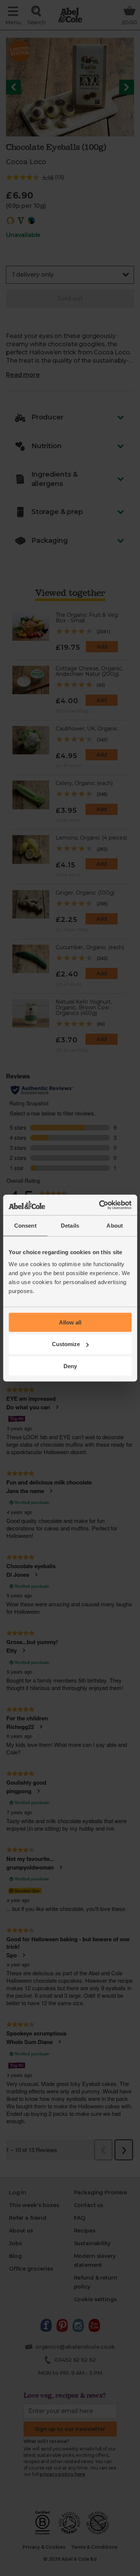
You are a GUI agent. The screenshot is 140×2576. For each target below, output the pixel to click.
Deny (70, 1366)
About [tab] (115, 1226)
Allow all (70, 1322)
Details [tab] (70, 1226)
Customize (66, 1344)
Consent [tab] (25, 1226)
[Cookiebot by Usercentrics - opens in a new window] (100, 1205)
